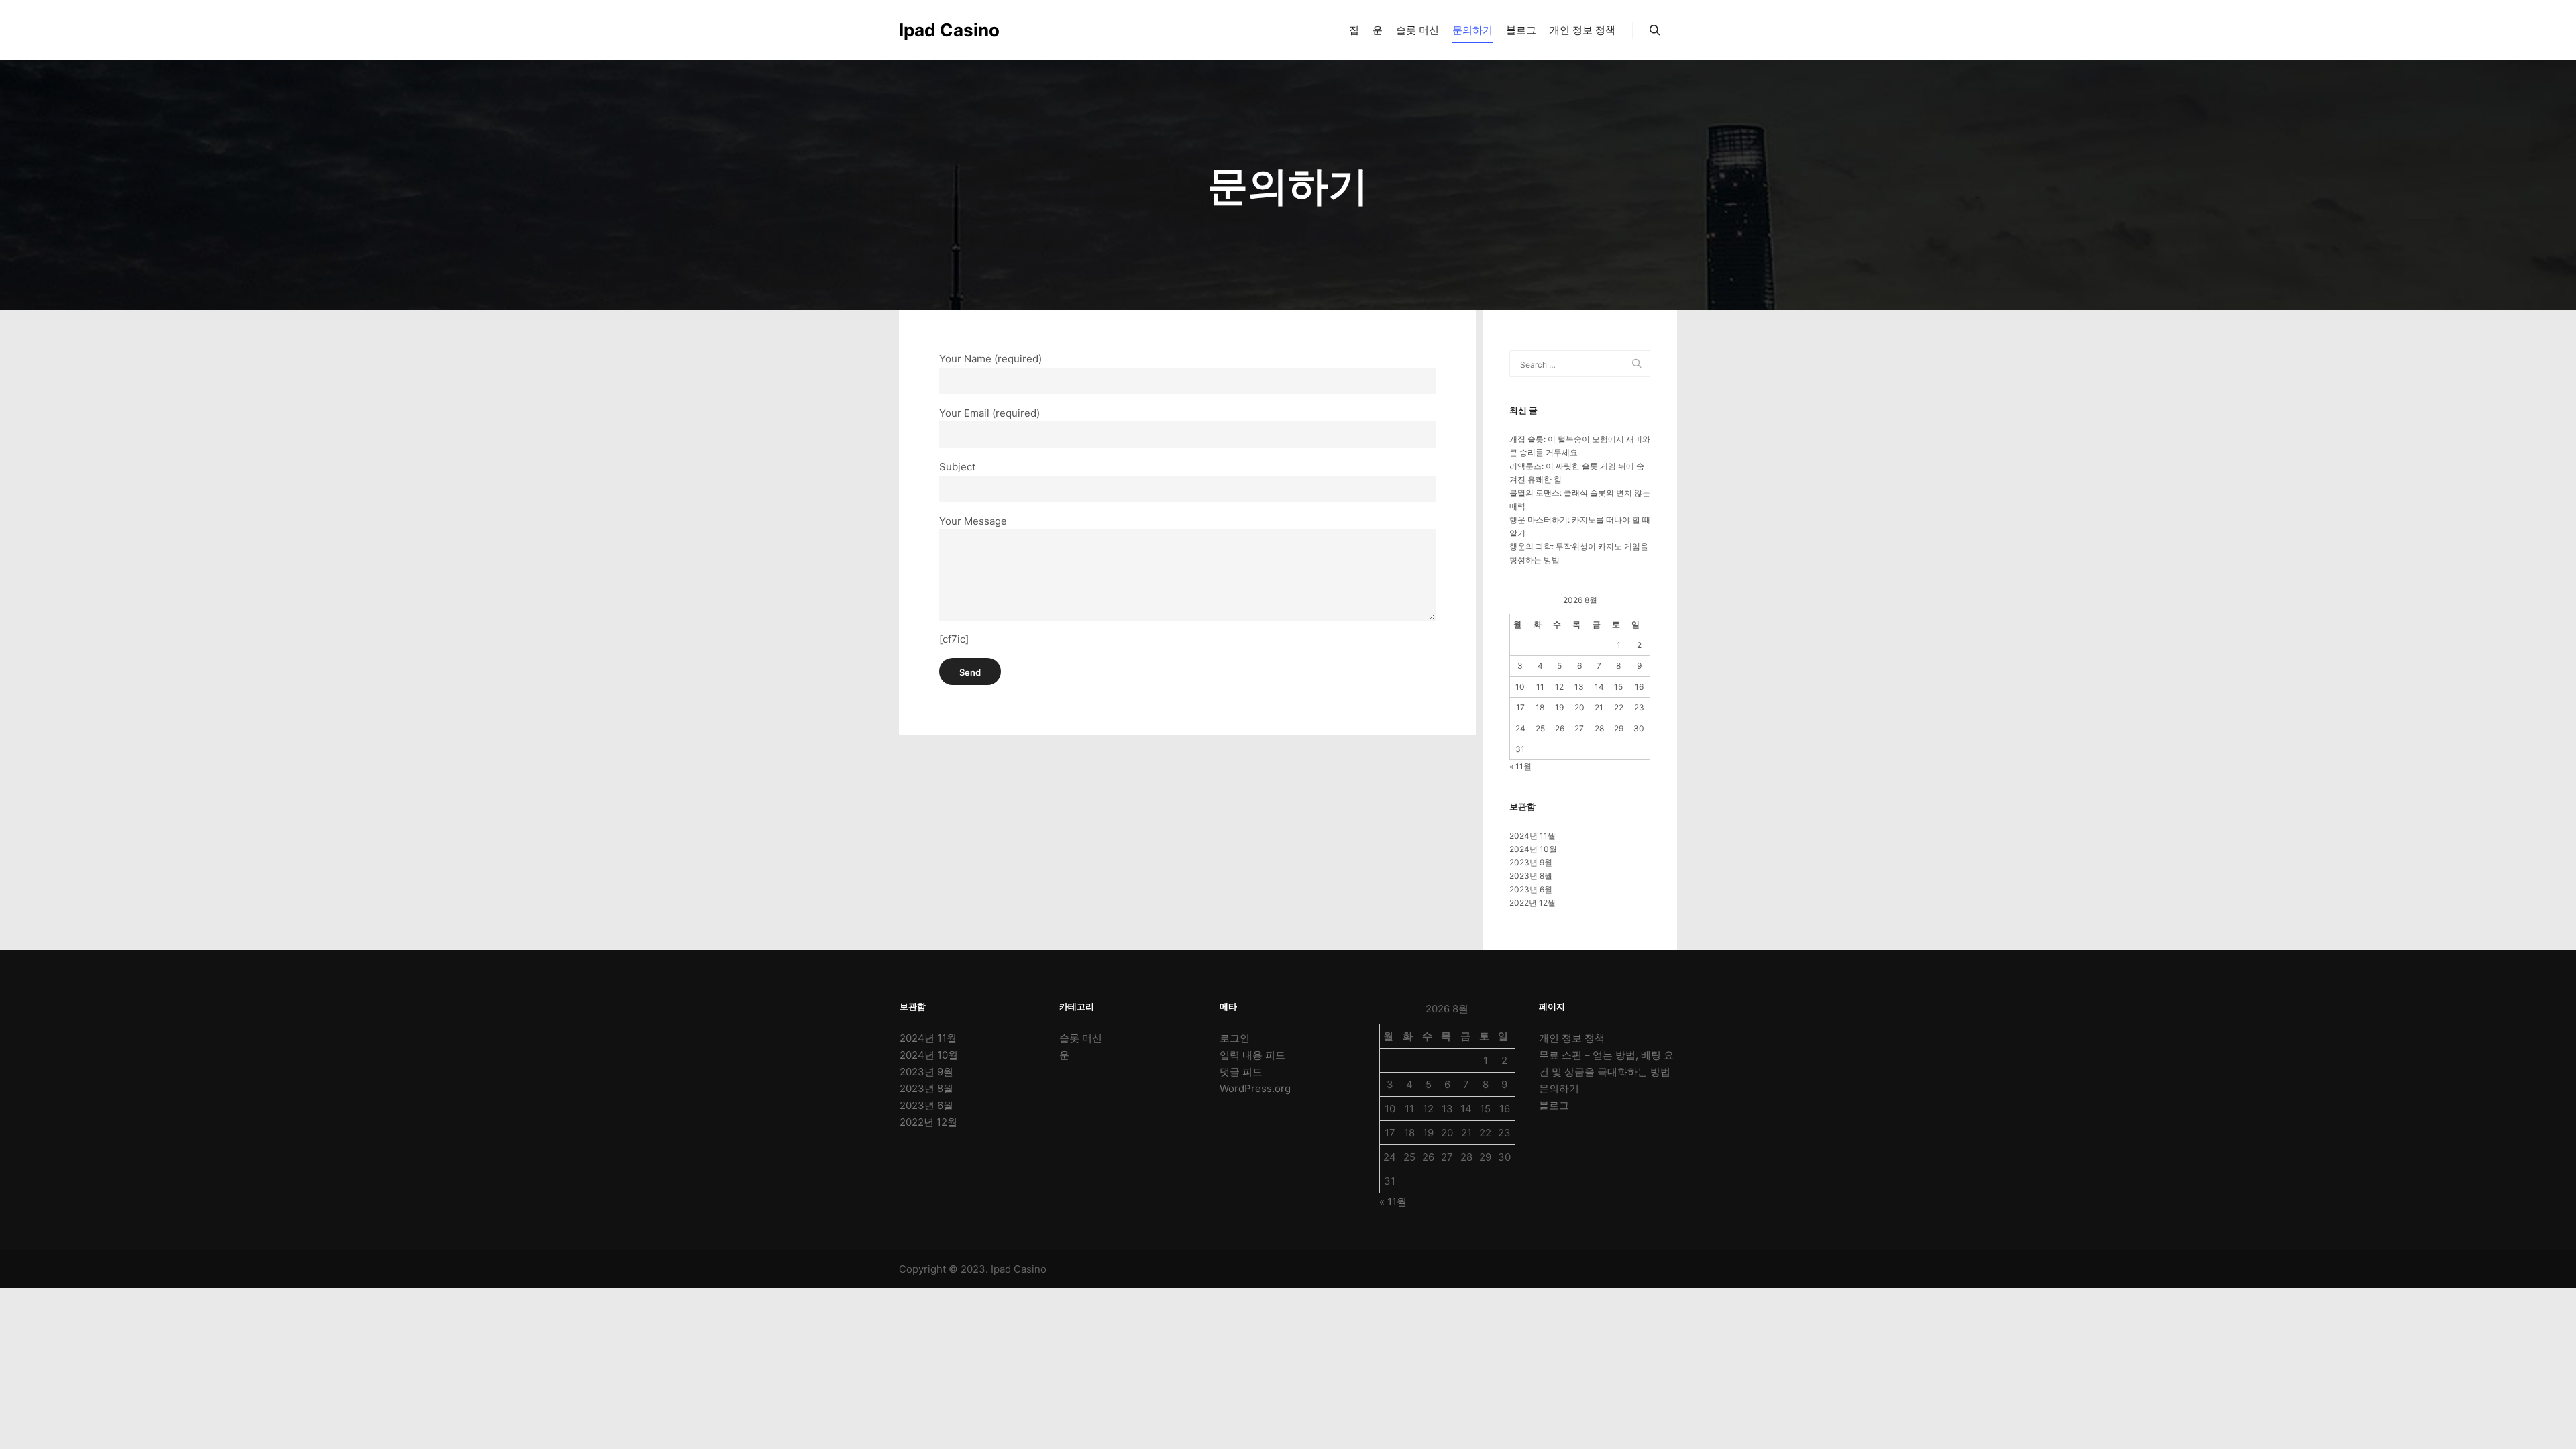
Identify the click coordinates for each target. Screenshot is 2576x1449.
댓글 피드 (1241, 1072)
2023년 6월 (1531, 889)
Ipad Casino (949, 30)
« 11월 (1520, 766)
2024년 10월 (1533, 849)
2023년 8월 (1531, 876)
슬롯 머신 (1081, 1038)
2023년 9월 (1531, 862)
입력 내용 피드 (1252, 1055)
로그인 (1235, 1038)
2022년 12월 (1533, 903)
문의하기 (1559, 1088)
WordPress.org (1255, 1088)
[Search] (1655, 30)
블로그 (1554, 1105)
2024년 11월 (1533, 836)
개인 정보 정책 (1572, 1038)
